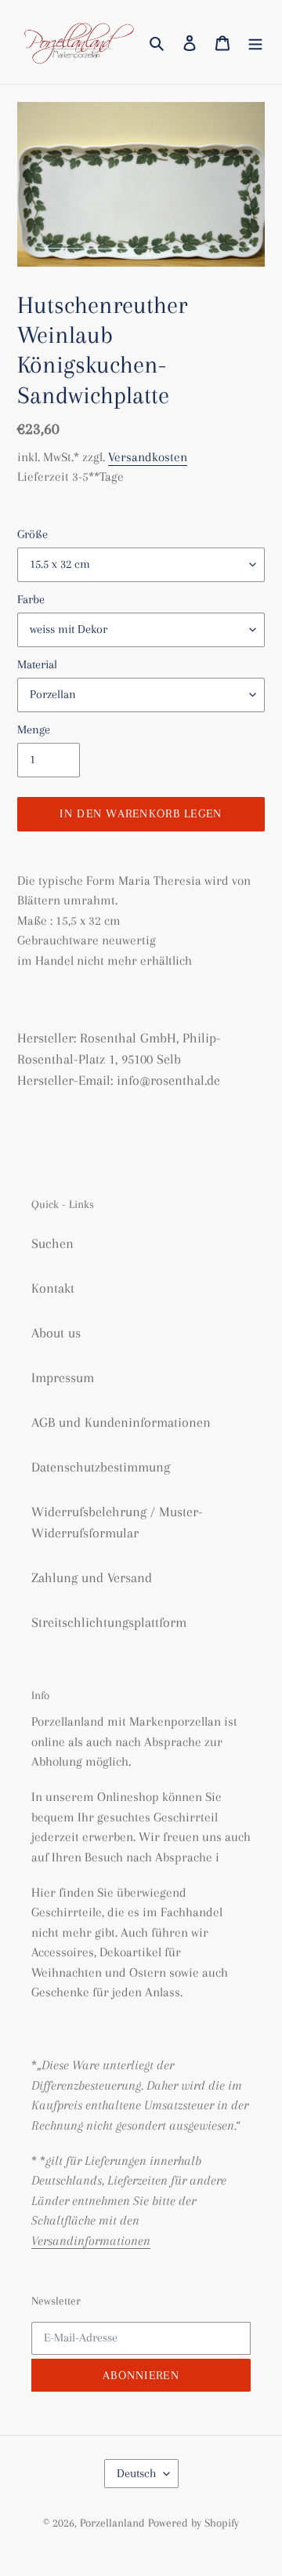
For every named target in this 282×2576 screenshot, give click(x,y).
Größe (33, 534)
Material (37, 664)
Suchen (52, 1243)
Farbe (31, 599)
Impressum (63, 1377)
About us (56, 1333)
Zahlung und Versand (92, 1577)
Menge (34, 730)
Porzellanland (114, 2523)
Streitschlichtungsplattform (109, 1622)
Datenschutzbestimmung (101, 1467)
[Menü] (255, 42)
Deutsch (136, 2473)
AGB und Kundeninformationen (121, 1422)
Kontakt (53, 1288)
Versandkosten (148, 457)
